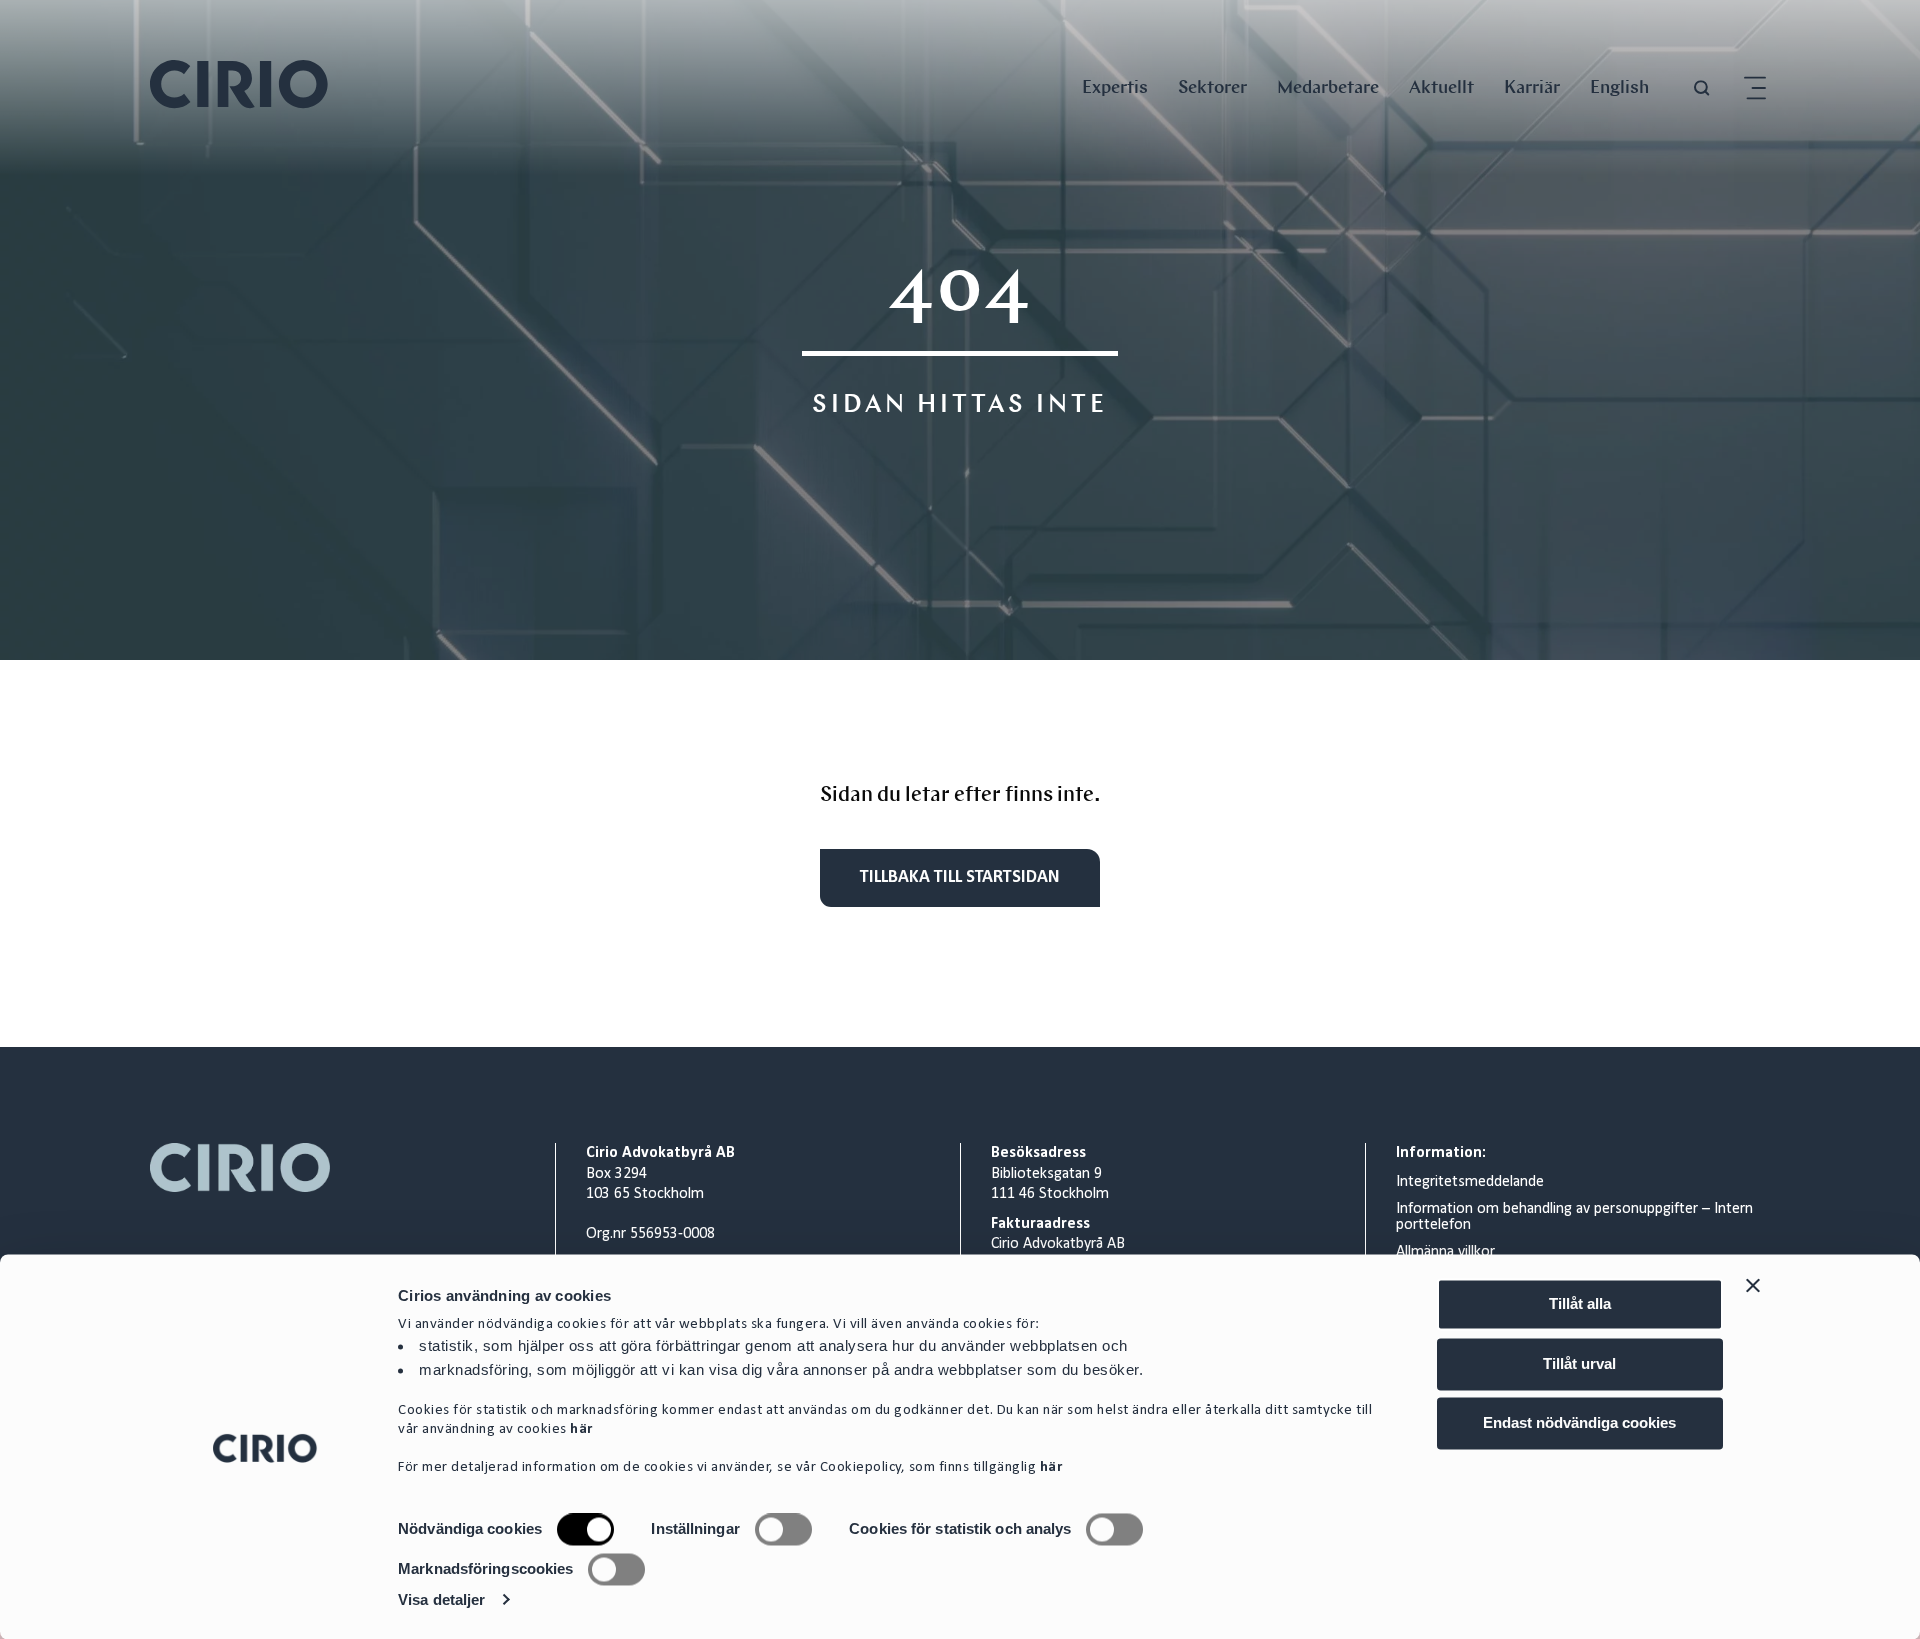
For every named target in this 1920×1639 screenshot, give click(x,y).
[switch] (783, 1530)
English (1619, 86)
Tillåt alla (1580, 1303)
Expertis (1115, 86)
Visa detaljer (441, 1599)
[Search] (1702, 88)
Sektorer (1212, 86)
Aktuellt (1441, 86)
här (581, 1430)
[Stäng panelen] (1753, 1285)
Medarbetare (1328, 86)
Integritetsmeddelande (1470, 1182)
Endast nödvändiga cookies (1579, 1422)
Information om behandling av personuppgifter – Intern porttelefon (1574, 1217)
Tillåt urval (1579, 1363)
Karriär (1532, 86)
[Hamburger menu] (1755, 88)
